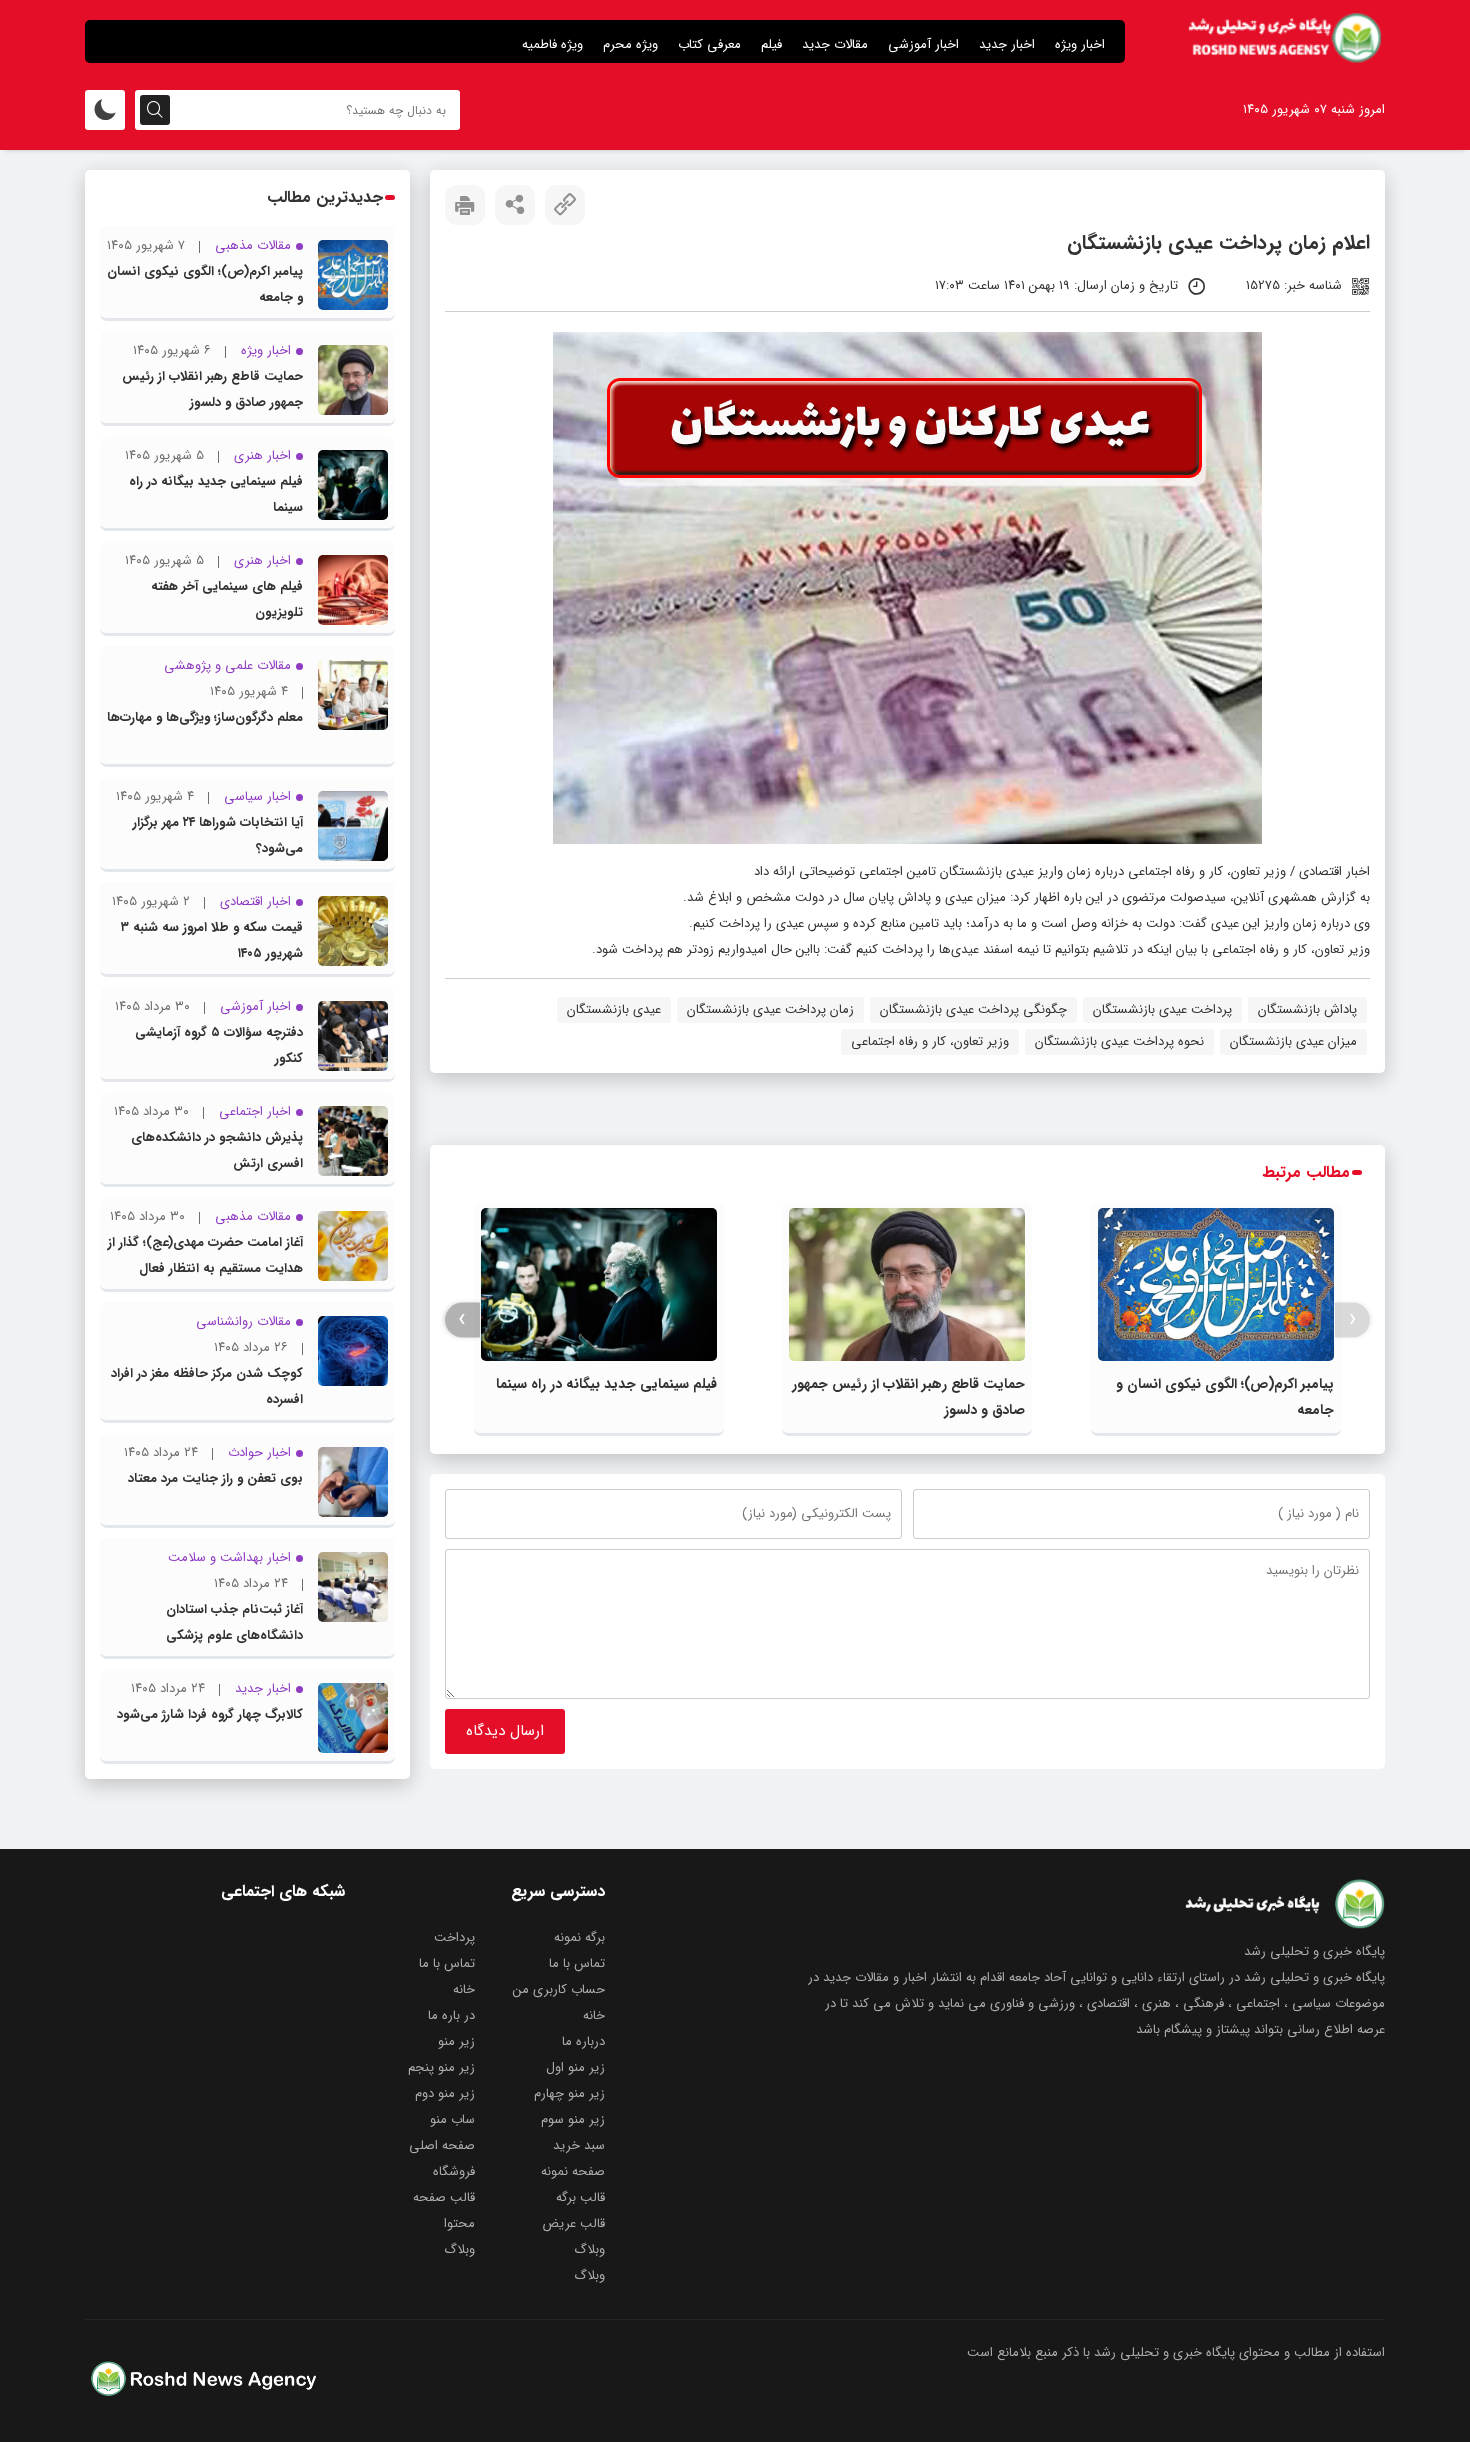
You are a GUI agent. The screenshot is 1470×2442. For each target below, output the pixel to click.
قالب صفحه (444, 2197)
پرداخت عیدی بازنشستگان (1162, 1009)
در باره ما (451, 2015)
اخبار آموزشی (923, 44)
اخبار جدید (1007, 44)
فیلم (771, 44)
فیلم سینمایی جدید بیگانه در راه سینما (606, 1384)
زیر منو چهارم (569, 2093)
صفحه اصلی (442, 2145)
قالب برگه (580, 2197)
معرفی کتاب (709, 44)
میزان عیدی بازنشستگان (1293, 1041)
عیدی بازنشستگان (614, 1009)
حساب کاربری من (559, 1989)
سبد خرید (579, 2145)
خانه (464, 1989)
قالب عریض (573, 2223)
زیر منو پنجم (441, 2067)
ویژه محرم (630, 44)
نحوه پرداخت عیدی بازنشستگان (1119, 1041)
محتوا (459, 2223)
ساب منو (452, 2119)
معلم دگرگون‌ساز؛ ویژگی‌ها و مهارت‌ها (205, 717)
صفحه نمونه (573, 2171)
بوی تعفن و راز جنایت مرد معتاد (215, 1478)
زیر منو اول (575, 2067)
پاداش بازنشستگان (1307, 1009)
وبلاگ (589, 2249)
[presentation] (1352, 1319)
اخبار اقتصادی (1334, 871)
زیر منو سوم (573, 2119)
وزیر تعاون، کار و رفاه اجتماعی (930, 1041)
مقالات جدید (835, 44)
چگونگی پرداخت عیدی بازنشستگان (973, 1009)
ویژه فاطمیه (552, 44)
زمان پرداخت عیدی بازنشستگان (770, 1009)
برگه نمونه (579, 1937)
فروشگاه (454, 2171)
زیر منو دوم (445, 2093)
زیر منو (456, 2041)
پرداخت (454, 1937)
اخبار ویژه (1080, 44)
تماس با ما (577, 1963)
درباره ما (583, 2041)
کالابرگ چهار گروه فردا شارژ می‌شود (210, 1714)
